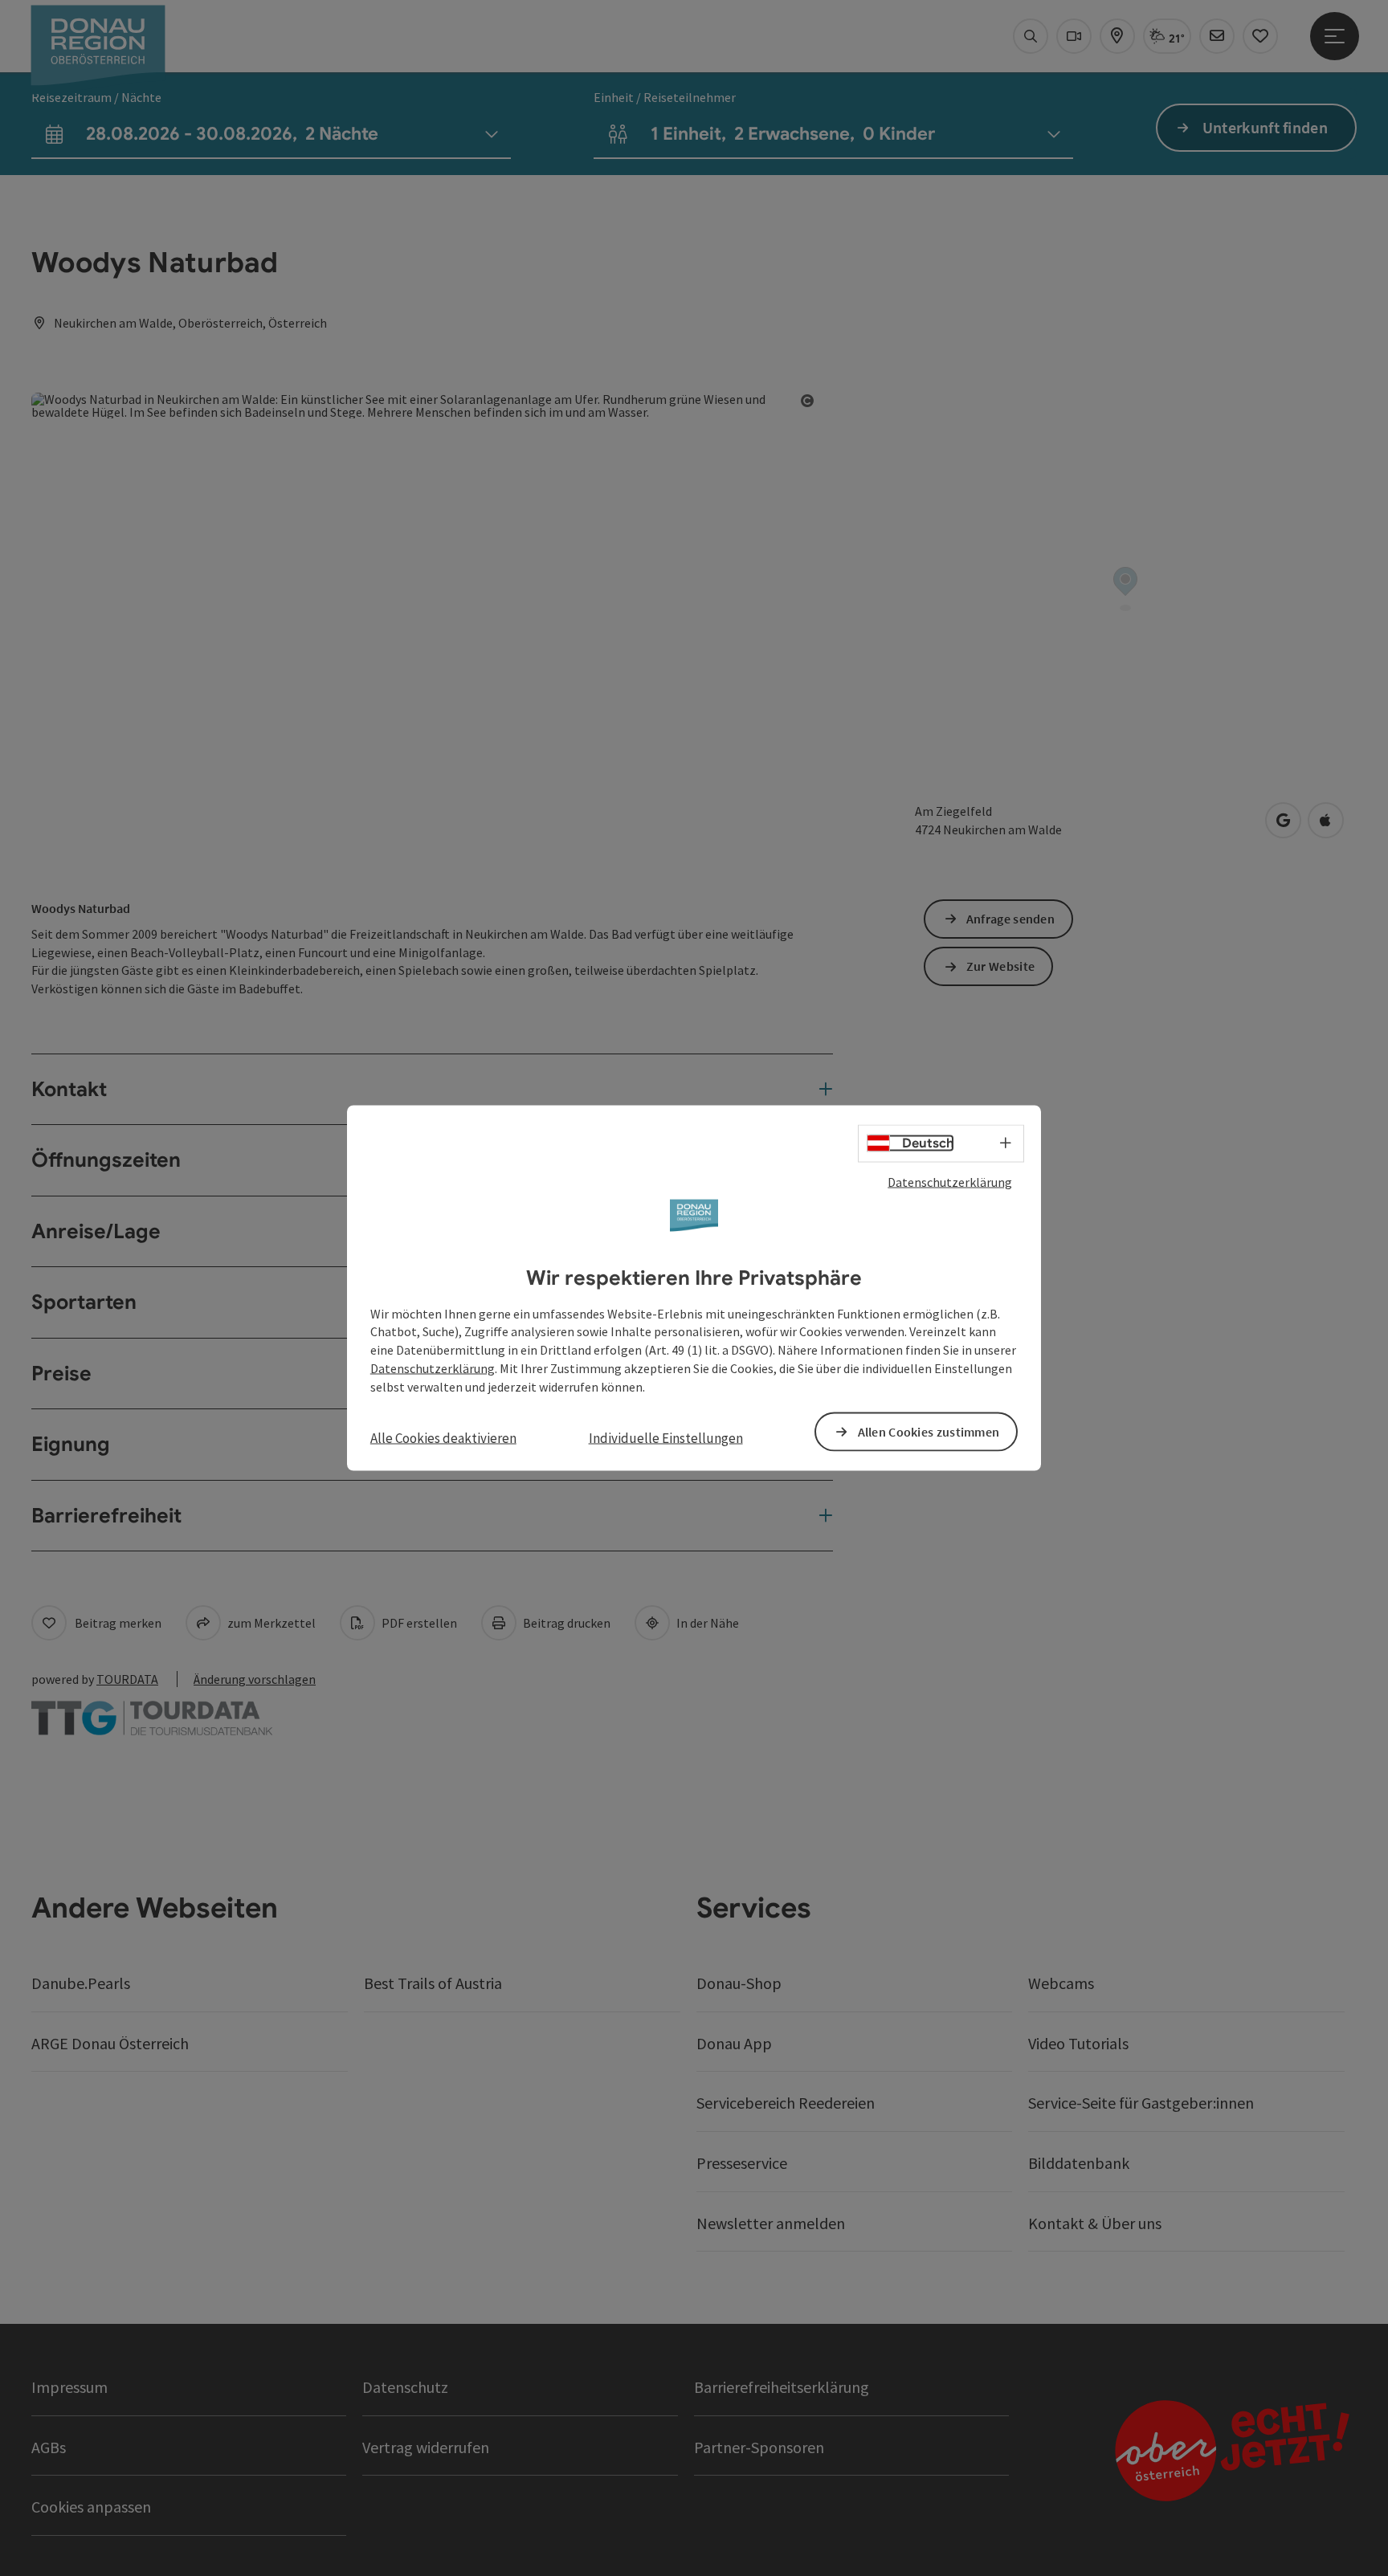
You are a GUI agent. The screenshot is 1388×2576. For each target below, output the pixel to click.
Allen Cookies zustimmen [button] (929, 1431)
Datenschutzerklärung (950, 1182)
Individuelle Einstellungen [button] (666, 1437)
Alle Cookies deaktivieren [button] (443, 1437)
